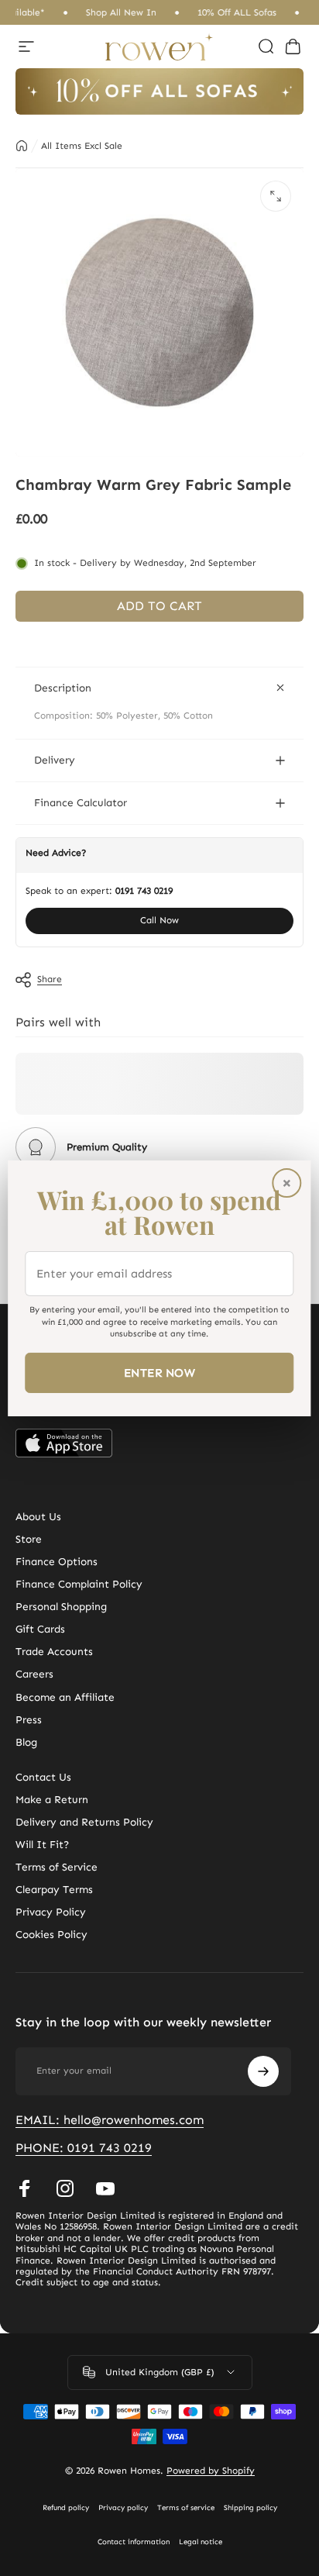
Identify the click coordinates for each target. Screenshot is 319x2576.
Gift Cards (40, 1629)
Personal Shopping (61, 1607)
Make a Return (52, 1800)
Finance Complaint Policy (79, 1584)
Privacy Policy (51, 1912)
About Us (38, 1517)
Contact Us (43, 1777)
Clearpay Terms (54, 1890)
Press (29, 1720)
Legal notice (201, 2542)
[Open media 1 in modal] (276, 196)
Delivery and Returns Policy (84, 1822)
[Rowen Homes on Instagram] (65, 2188)
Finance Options (57, 1562)
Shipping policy (250, 2508)
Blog (26, 1742)
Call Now (159, 920)
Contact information (134, 2542)
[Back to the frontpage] (22, 146)
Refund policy (66, 2508)
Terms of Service (57, 1867)
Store (29, 1539)
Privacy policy (123, 2508)
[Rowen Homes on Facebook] (25, 2188)
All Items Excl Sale (82, 146)
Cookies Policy (51, 1935)
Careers (34, 1674)
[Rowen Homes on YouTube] (105, 2188)
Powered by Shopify (211, 2471)
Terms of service (186, 2508)
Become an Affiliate (65, 1697)
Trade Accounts (54, 1652)
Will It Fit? (42, 1845)
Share (50, 979)
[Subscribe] (263, 2071)
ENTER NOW (159, 1373)
